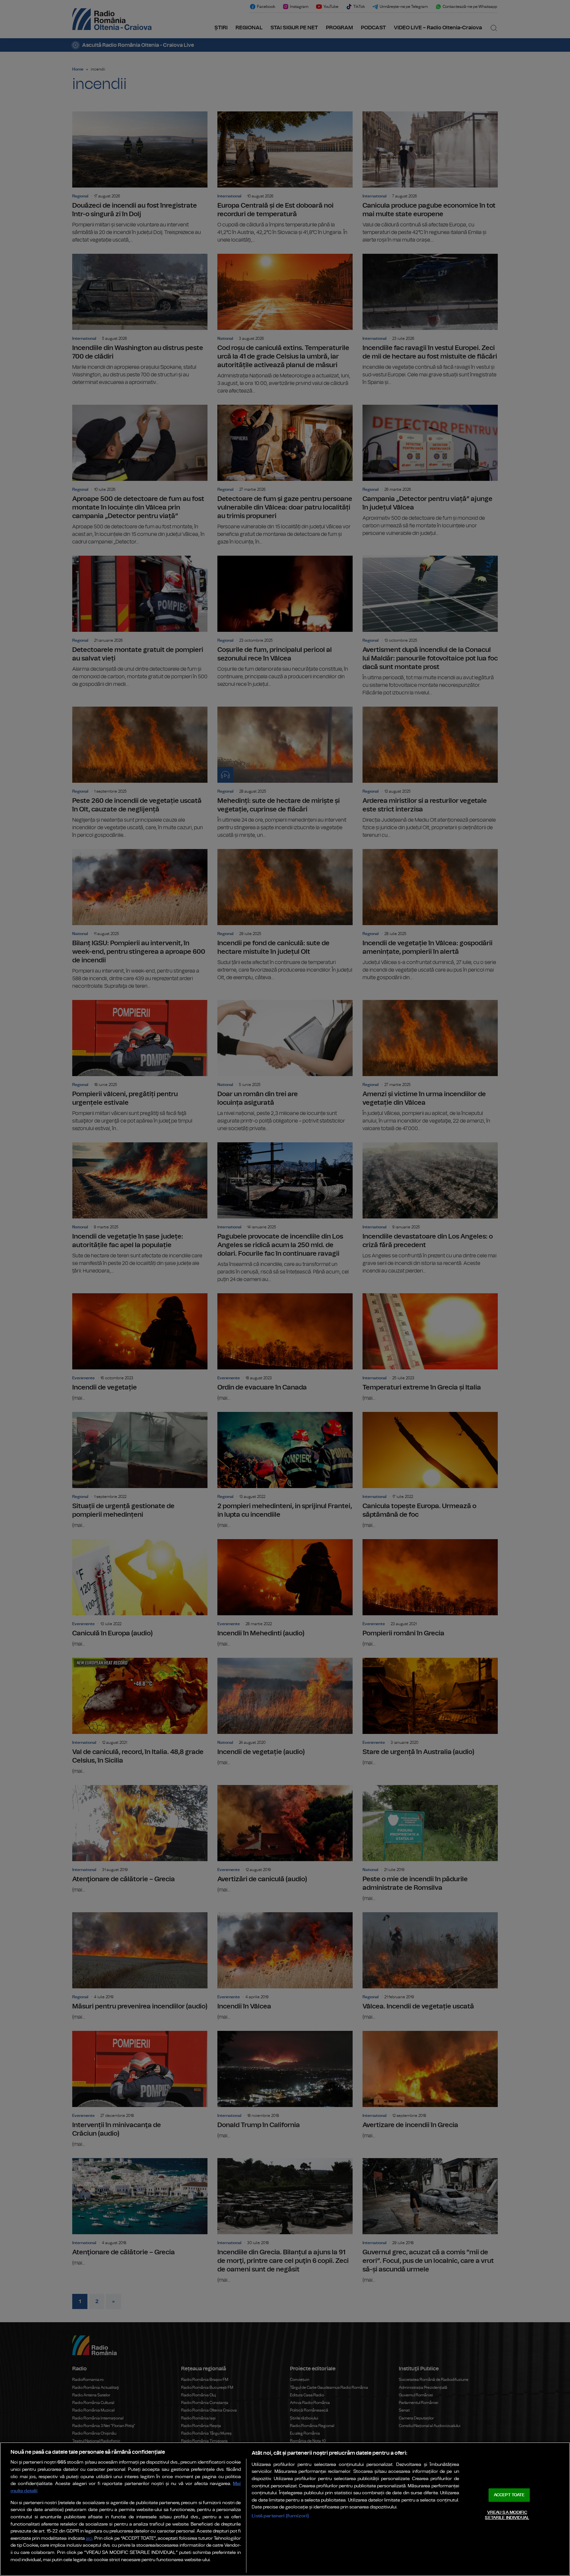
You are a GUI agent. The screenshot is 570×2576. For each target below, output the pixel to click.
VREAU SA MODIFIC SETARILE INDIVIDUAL (507, 2515)
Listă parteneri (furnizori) (280, 2516)
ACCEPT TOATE (509, 2495)
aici (89, 2539)
